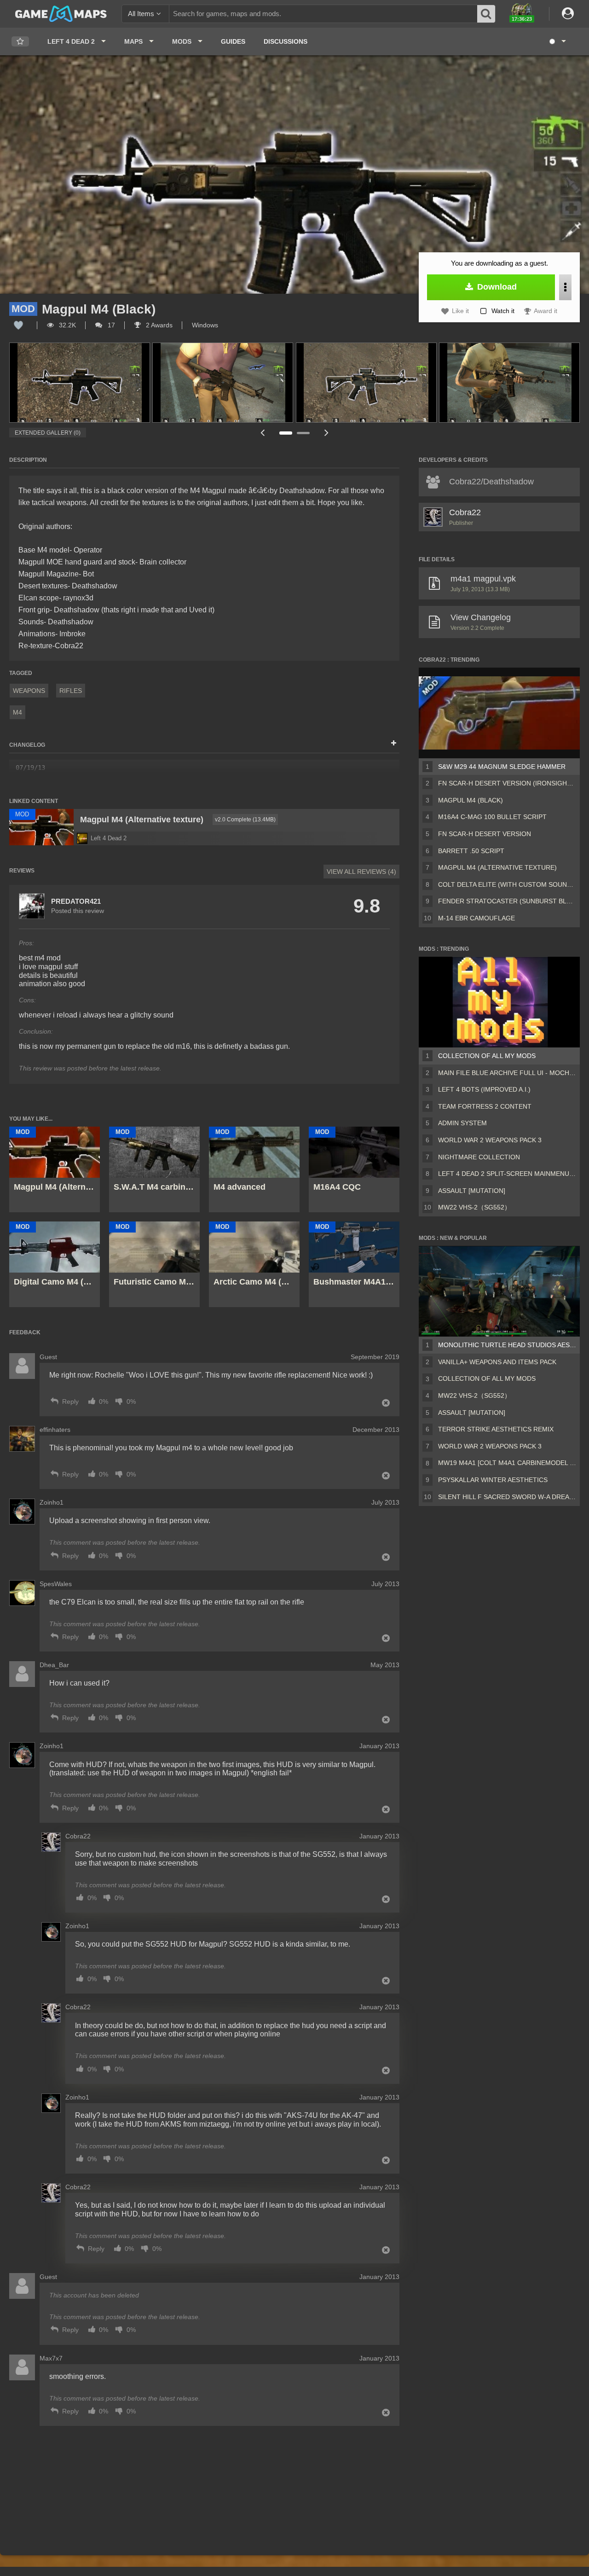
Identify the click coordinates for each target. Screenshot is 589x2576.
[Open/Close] (394, 744)
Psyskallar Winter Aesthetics (493, 1480)
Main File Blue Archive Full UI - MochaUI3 (507, 1073)
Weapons (29, 691)
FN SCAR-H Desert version (485, 834)
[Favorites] (20, 42)
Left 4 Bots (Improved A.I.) (484, 1089)
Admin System (462, 1123)
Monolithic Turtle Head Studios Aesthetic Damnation (507, 1345)
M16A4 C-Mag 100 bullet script (492, 817)
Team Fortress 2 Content (485, 1106)
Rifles (71, 691)
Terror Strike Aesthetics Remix (496, 1429)
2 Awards (158, 325)
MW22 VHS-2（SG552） (474, 1207)
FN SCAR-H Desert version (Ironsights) (507, 783)
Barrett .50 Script (471, 851)
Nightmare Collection (479, 1157)
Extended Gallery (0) (48, 433)
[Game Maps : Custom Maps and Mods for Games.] (61, 13)
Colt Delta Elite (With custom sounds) (507, 884)
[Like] (18, 325)
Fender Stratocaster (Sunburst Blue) (507, 901)
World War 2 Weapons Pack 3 (490, 1140)
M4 (17, 712)
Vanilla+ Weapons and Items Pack (497, 1362)
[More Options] (565, 287)
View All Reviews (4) (361, 872)
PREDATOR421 (76, 901)
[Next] (327, 433)
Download (496, 287)
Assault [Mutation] (472, 1191)
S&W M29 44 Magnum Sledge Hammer (502, 767)
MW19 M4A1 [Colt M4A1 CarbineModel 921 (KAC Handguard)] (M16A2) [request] (507, 1463)
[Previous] (262, 433)
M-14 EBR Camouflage (476, 918)
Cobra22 (465, 512)
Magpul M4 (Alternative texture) (497, 867)
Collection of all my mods (487, 1056)
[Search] (486, 14)
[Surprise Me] (557, 41)
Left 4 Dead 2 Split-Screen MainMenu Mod (507, 1174)
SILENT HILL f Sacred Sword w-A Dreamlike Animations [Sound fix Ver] (507, 1497)
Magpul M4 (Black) (471, 800)
